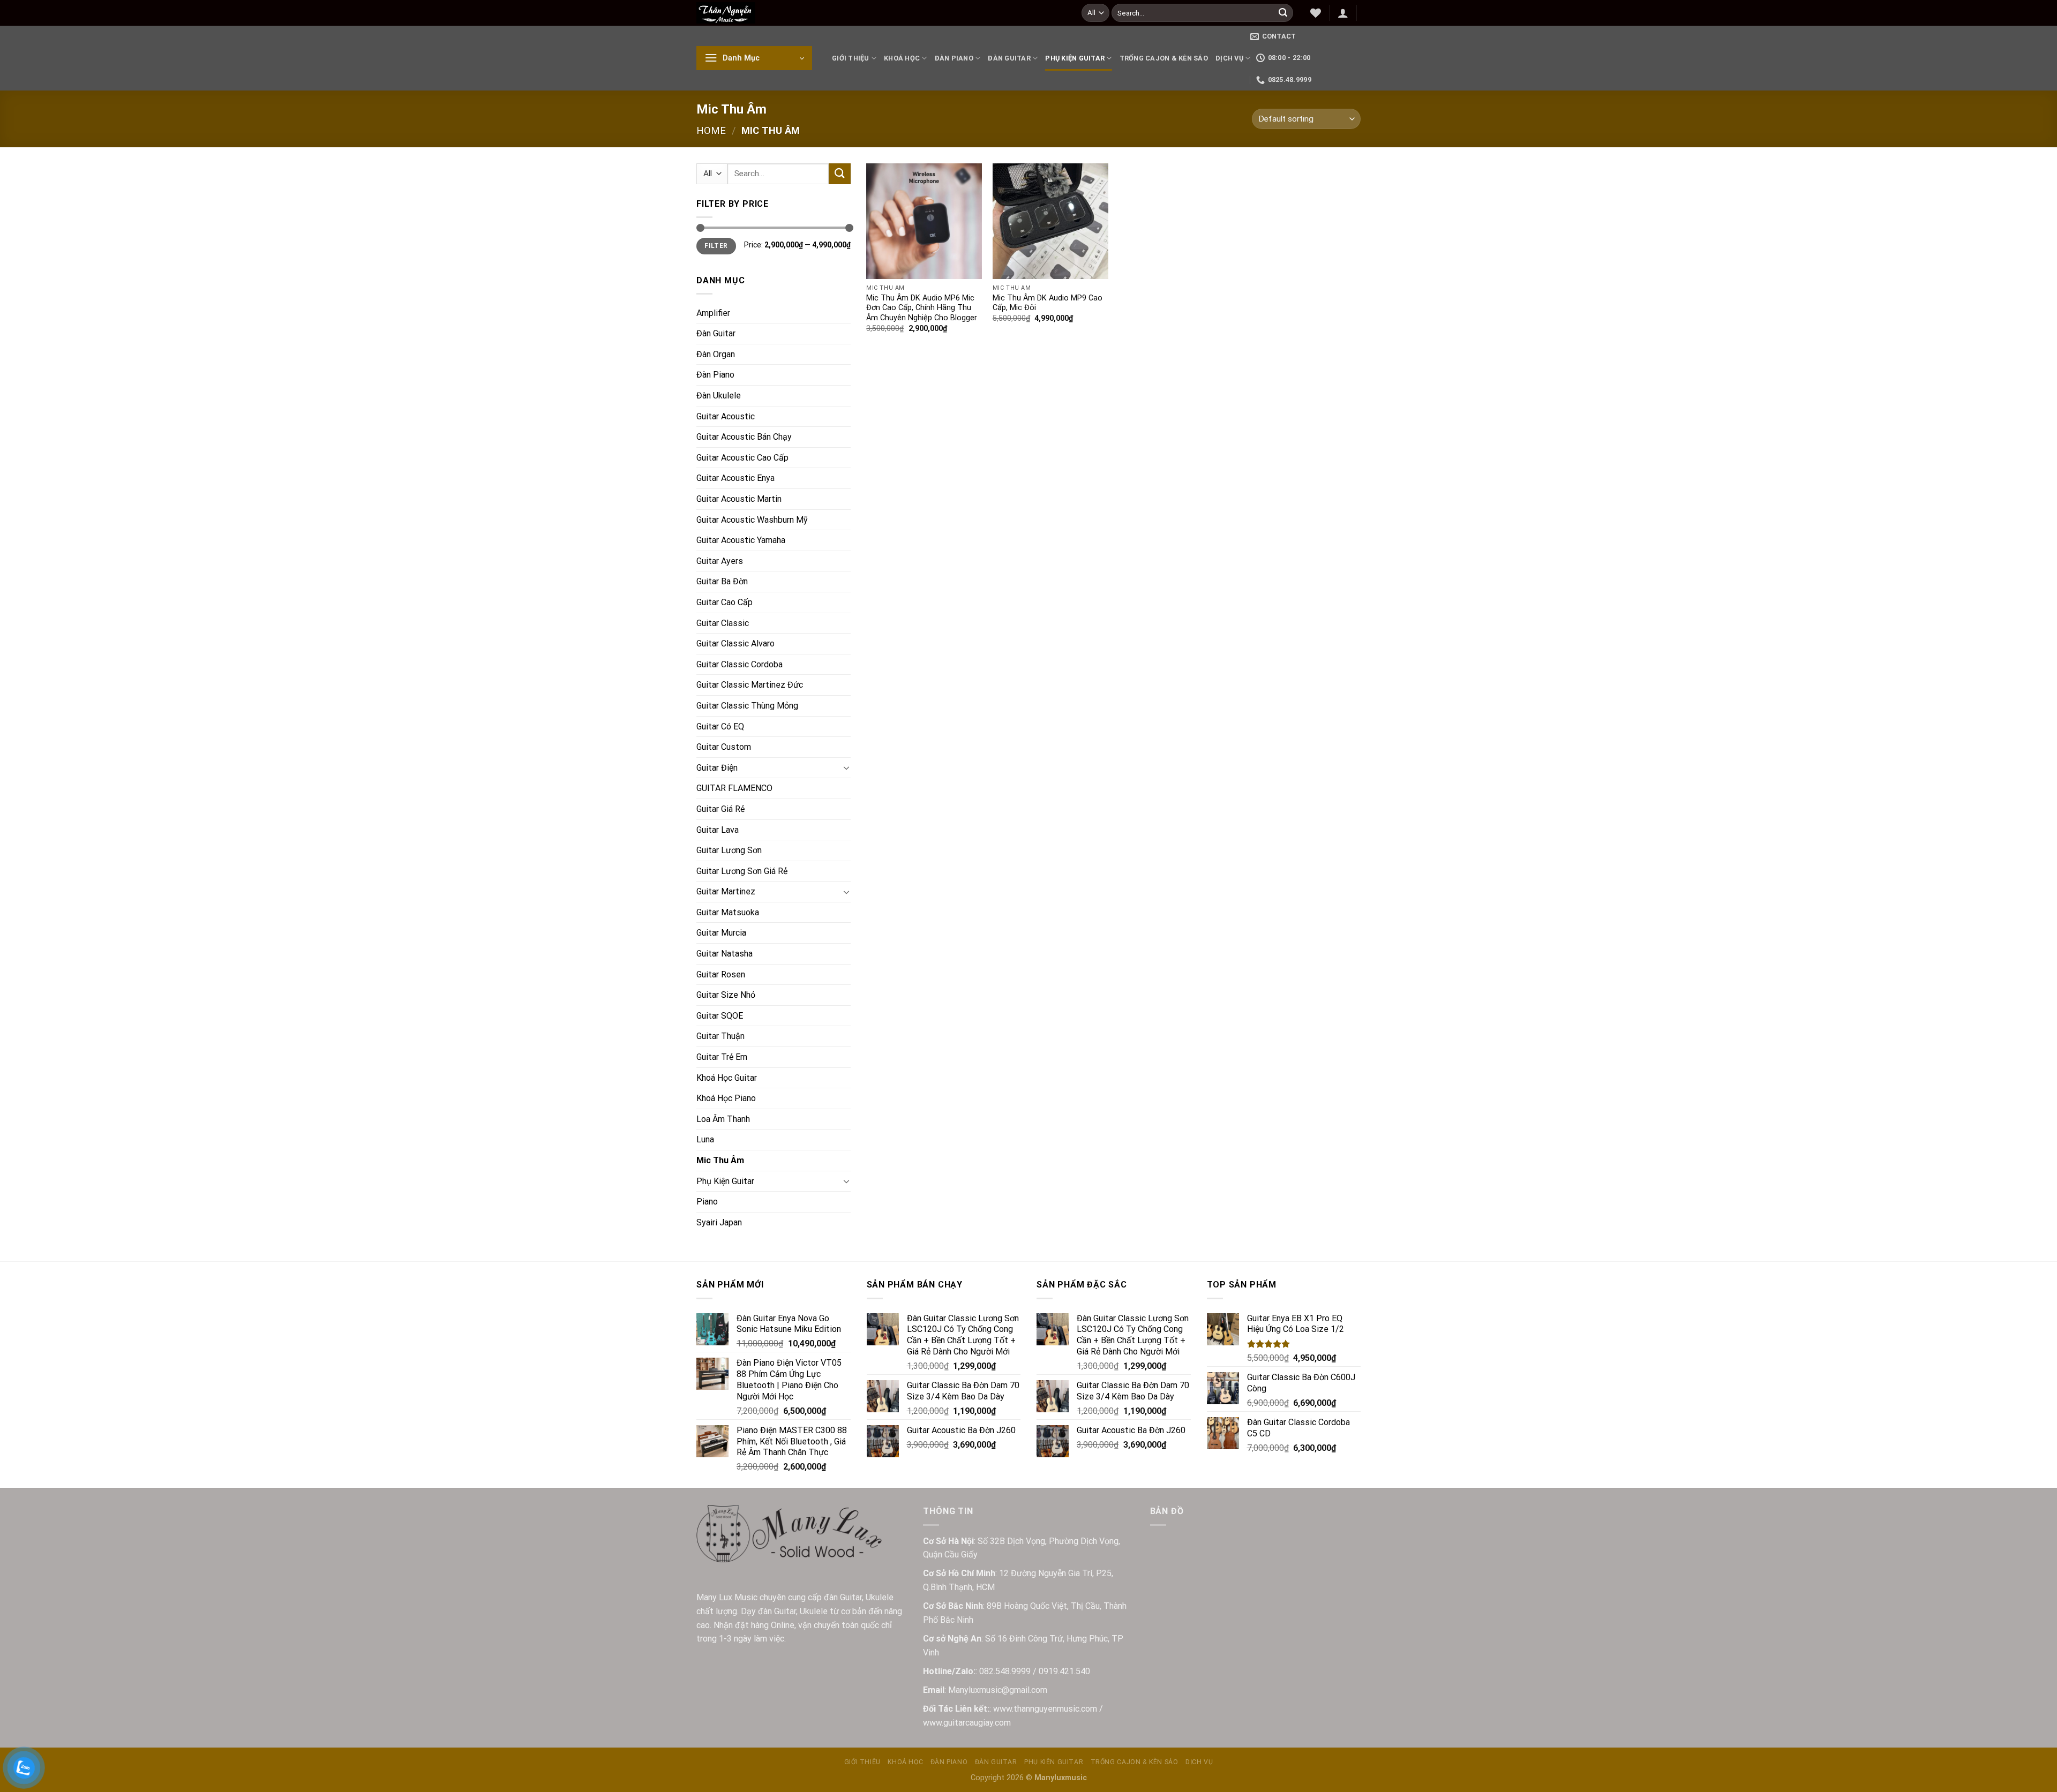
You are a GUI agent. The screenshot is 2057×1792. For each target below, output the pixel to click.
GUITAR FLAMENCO (734, 788)
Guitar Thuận (720, 1036)
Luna (705, 1139)
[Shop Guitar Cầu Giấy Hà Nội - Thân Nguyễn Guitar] (881, 13)
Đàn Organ (716, 354)
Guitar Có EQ (720, 726)
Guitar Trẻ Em (722, 1057)
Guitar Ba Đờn (722, 581)
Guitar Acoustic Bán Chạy (744, 437)
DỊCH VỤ (1229, 58)
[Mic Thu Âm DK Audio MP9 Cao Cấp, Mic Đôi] (1050, 221)
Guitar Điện (717, 768)
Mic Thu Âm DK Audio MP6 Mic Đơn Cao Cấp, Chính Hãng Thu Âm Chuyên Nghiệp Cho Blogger (922, 308)
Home (711, 130)
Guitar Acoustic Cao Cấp (742, 458)
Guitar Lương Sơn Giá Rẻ (742, 871)
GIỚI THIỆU (851, 58)
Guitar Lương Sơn (729, 850)
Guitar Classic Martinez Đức (750, 685)
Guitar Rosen (721, 974)
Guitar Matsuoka (728, 912)
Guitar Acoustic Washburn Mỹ (752, 520)
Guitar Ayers (720, 561)
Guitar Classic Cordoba (740, 664)
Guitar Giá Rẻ (720, 809)
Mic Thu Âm (720, 1160)
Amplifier (713, 313)
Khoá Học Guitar (727, 1078)
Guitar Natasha (725, 954)
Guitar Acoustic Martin (739, 499)
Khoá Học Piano (726, 1098)
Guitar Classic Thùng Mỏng (747, 706)
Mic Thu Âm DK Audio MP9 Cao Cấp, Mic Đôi (1048, 303)
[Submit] (1283, 13)
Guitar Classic (723, 623)
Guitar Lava (718, 830)
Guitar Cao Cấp (725, 602)
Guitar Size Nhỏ (726, 995)
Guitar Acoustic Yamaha (741, 540)
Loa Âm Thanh (723, 1119)
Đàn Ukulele (719, 396)
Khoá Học (902, 58)
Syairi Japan (719, 1222)
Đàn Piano (954, 58)
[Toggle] (846, 767)
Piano (707, 1202)
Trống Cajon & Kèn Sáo (1164, 58)
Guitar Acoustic (726, 416)
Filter (716, 246)
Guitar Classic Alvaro (735, 643)
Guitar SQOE (720, 1016)
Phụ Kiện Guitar (1075, 58)
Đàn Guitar (1009, 58)
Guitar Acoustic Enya (735, 478)
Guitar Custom (724, 747)
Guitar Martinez (726, 891)
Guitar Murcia (721, 933)
